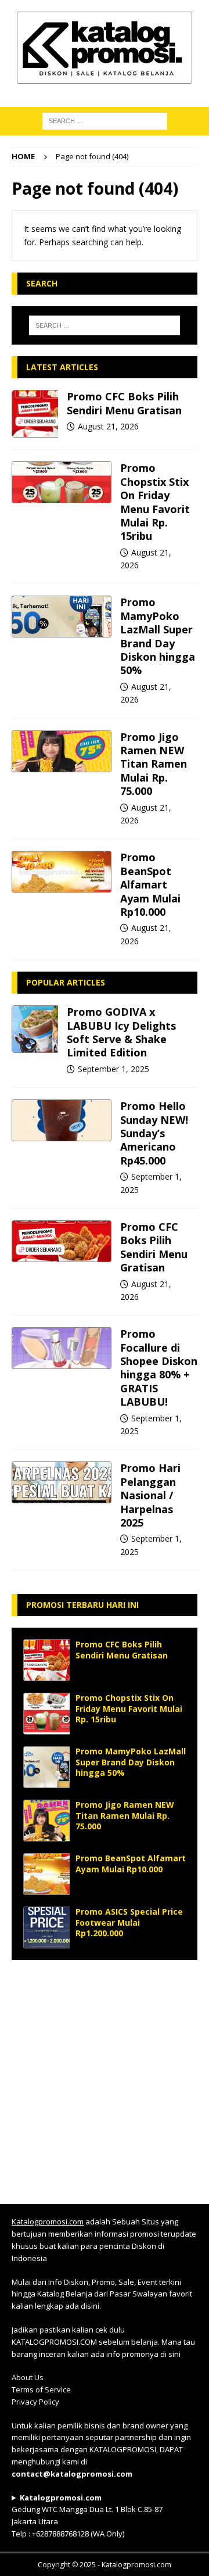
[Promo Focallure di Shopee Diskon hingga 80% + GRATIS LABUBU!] (62, 1348)
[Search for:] (105, 325)
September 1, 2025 (113, 1069)
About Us (28, 2377)
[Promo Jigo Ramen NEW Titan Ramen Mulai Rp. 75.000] (62, 751)
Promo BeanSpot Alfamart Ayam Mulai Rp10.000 (150, 884)
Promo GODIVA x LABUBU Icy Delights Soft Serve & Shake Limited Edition (121, 1032)
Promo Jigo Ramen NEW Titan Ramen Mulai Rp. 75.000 (154, 764)
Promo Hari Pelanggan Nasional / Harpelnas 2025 (150, 1495)
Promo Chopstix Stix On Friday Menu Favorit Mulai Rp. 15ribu (155, 502)
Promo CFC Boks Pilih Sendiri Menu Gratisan (124, 403)
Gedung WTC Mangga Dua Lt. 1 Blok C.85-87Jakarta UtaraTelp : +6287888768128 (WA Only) (87, 2516)
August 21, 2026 (108, 426)
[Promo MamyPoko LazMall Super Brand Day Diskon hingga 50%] (62, 617)
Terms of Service (41, 2389)
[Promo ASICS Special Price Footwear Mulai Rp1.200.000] (46, 1927)
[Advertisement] (105, 2076)
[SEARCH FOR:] (105, 120)
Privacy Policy (35, 2402)
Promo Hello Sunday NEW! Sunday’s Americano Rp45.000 (154, 1133)
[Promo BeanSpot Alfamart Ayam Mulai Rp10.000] (62, 872)
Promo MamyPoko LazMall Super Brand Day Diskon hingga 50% (158, 636)
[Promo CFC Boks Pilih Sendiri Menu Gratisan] (35, 414)
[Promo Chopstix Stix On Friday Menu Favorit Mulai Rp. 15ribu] (62, 482)
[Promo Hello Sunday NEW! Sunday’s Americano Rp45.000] (62, 1120)
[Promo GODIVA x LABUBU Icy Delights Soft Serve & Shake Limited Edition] (35, 1029)
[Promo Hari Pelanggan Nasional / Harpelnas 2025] (62, 1482)
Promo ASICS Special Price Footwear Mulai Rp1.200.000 (129, 1922)
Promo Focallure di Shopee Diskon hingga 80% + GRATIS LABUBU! (159, 1368)
